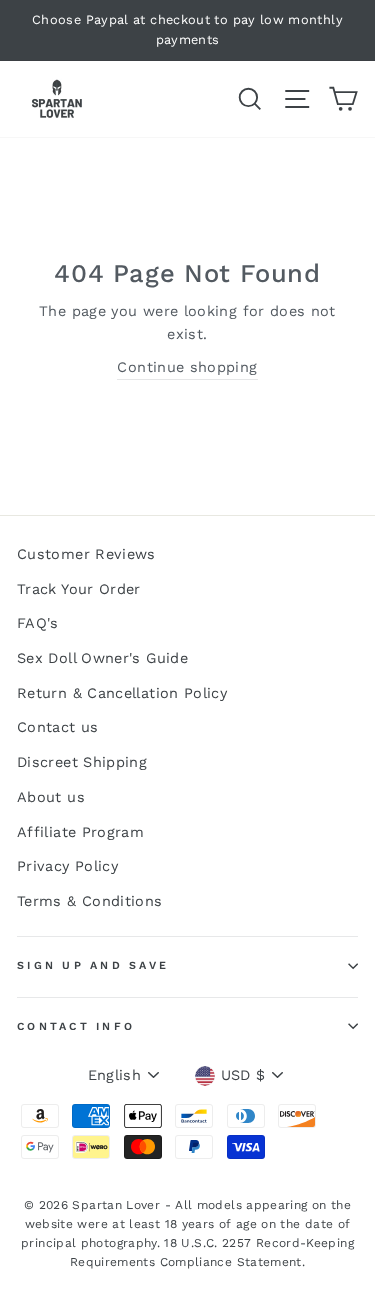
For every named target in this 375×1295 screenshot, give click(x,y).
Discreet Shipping (82, 762)
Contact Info (76, 1026)
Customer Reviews (86, 554)
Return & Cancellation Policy (122, 693)
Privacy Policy (67, 866)
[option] (187, 30)
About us (51, 797)
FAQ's (38, 623)
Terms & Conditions (90, 901)
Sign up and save (93, 965)
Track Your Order (79, 589)
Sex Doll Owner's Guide (102, 658)
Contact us (58, 727)
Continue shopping (187, 367)
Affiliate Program (80, 832)
